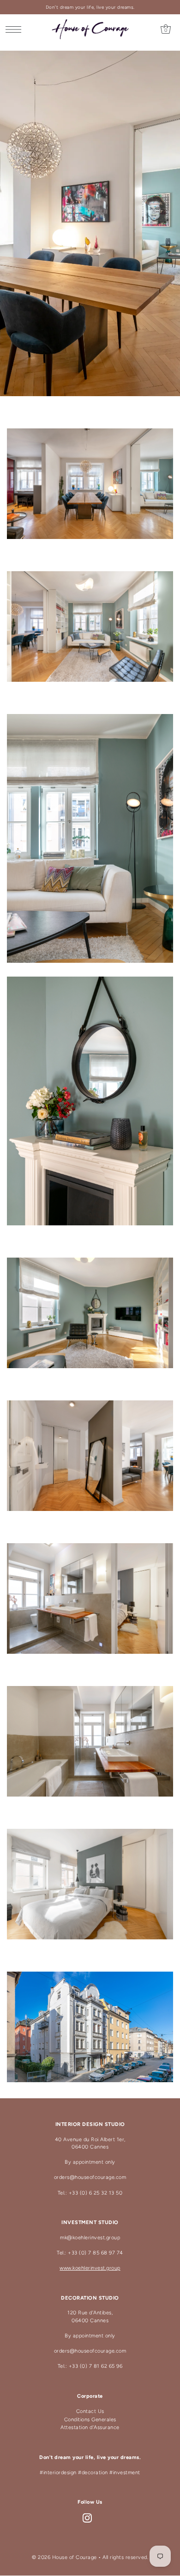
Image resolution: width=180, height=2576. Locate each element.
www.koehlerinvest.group (90, 2268)
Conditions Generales (90, 2420)
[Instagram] (87, 2518)
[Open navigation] (16, 29)
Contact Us (90, 2411)
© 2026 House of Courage (64, 2557)
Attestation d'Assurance (90, 2427)
